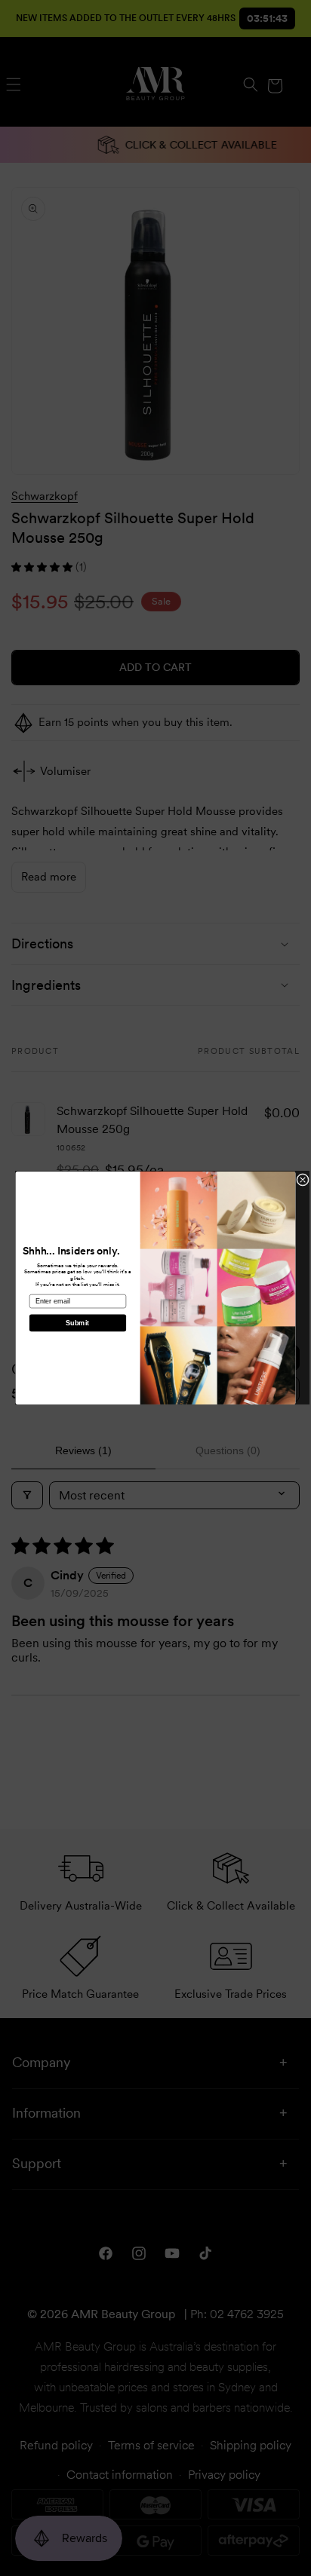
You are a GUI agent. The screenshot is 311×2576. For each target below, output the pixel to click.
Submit (77, 1323)
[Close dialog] (303, 1180)
